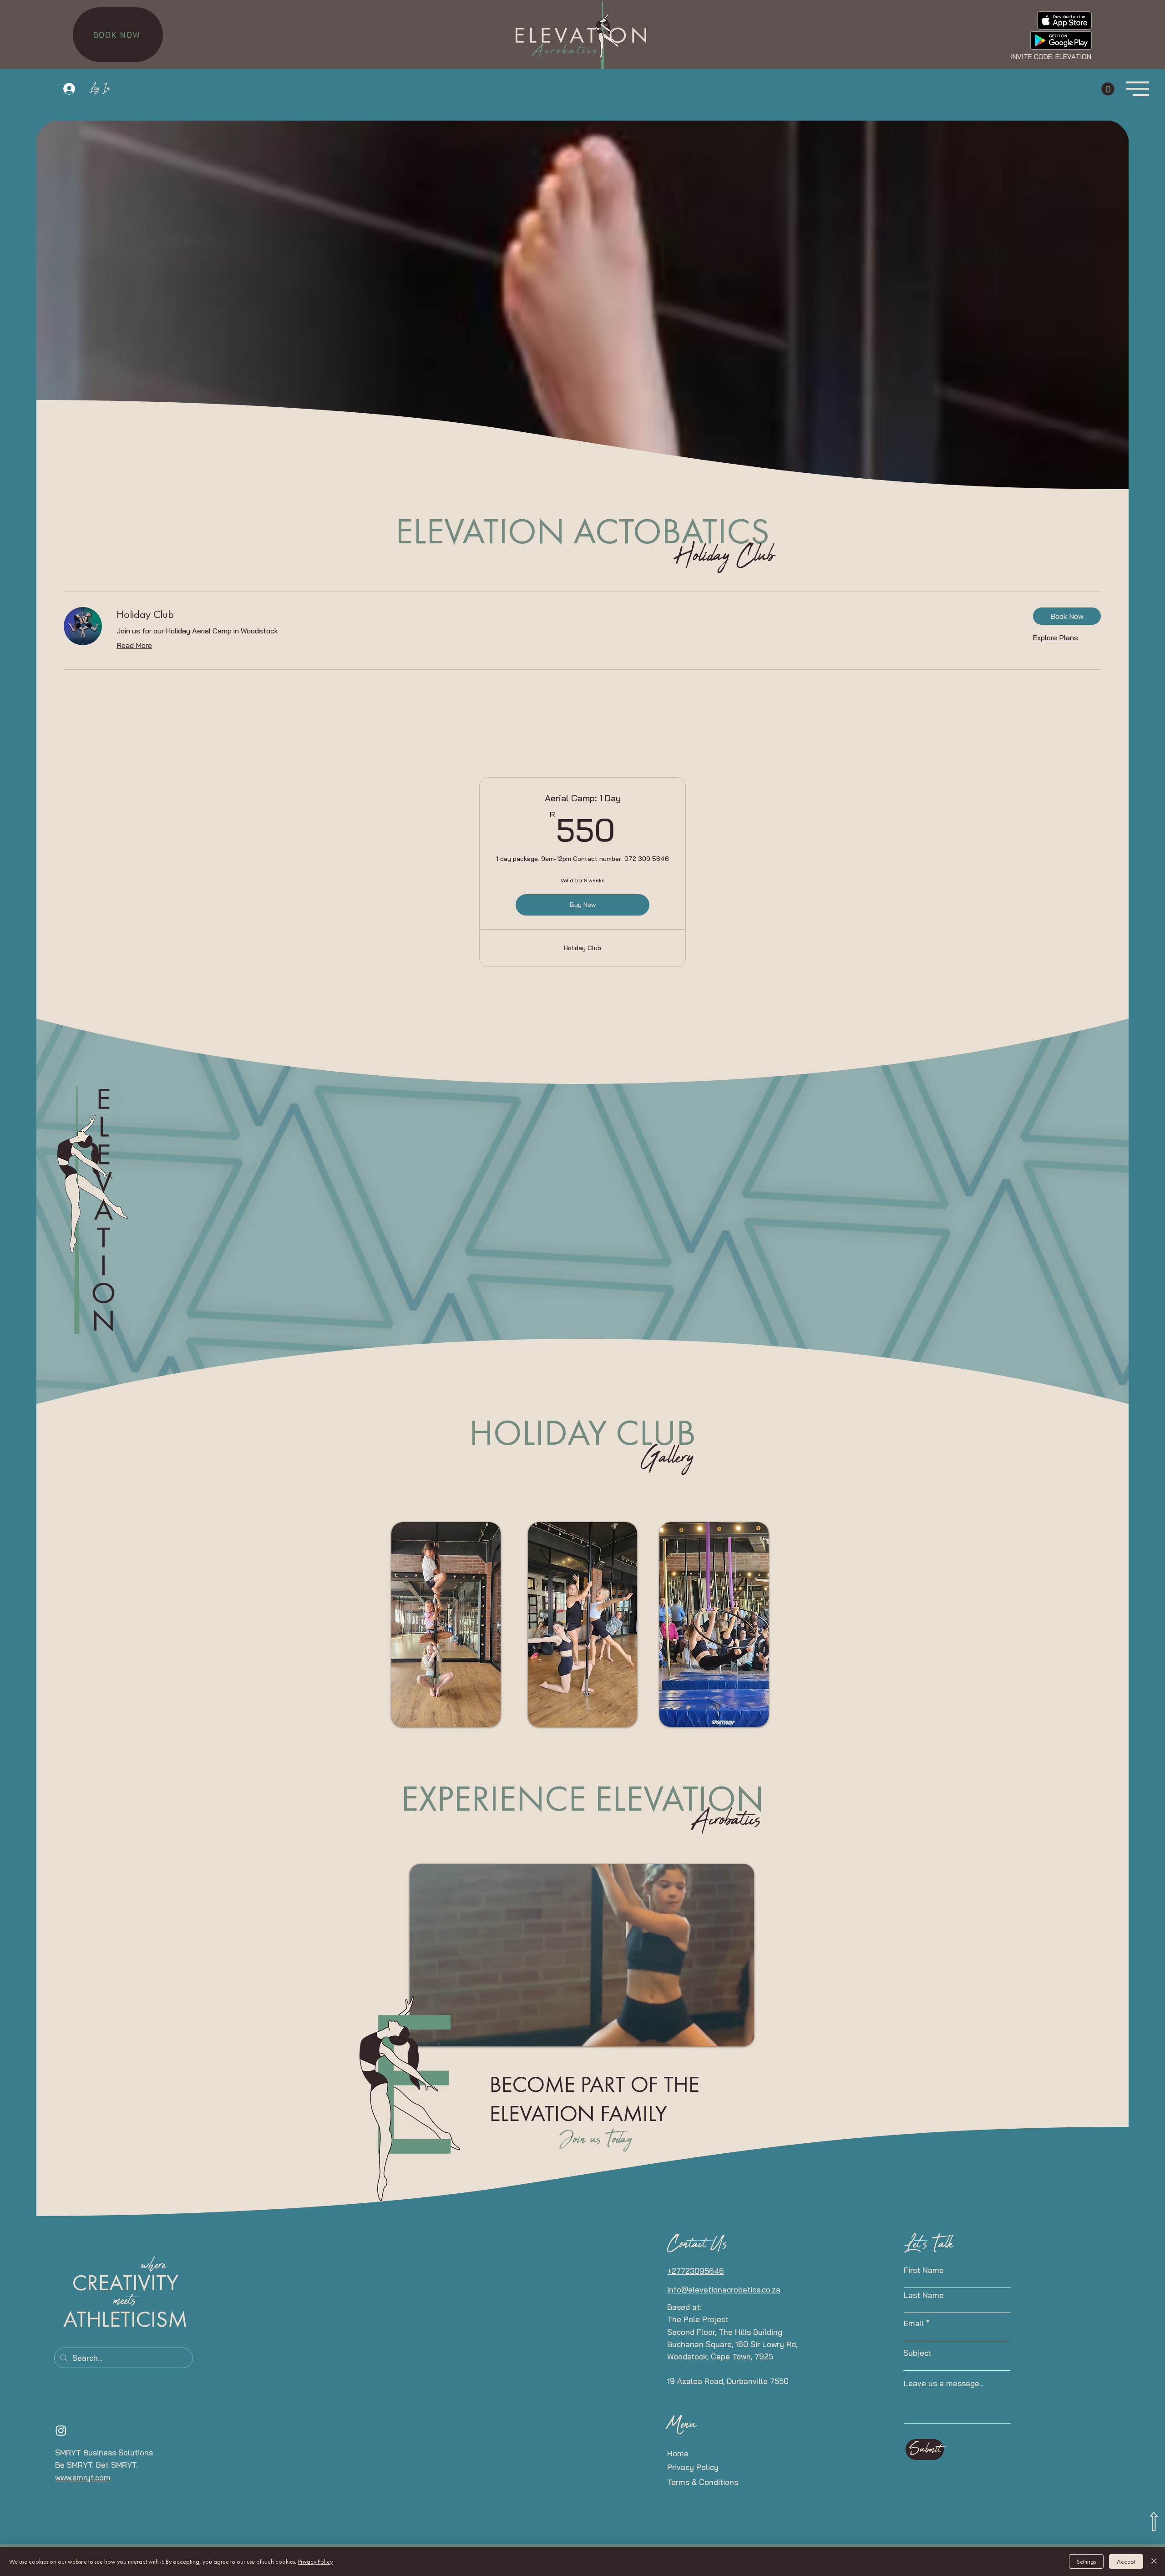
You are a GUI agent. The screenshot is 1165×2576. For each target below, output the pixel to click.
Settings (1086, 2561)
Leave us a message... (944, 2383)
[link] (567, 614)
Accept (1126, 2561)
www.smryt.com (83, 2477)
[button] (1108, 89)
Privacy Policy (693, 2467)
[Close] (1154, 2561)
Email (914, 2323)
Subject (917, 2353)
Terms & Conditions (703, 2482)
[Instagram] (61, 2430)
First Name (924, 2270)
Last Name (924, 2295)
